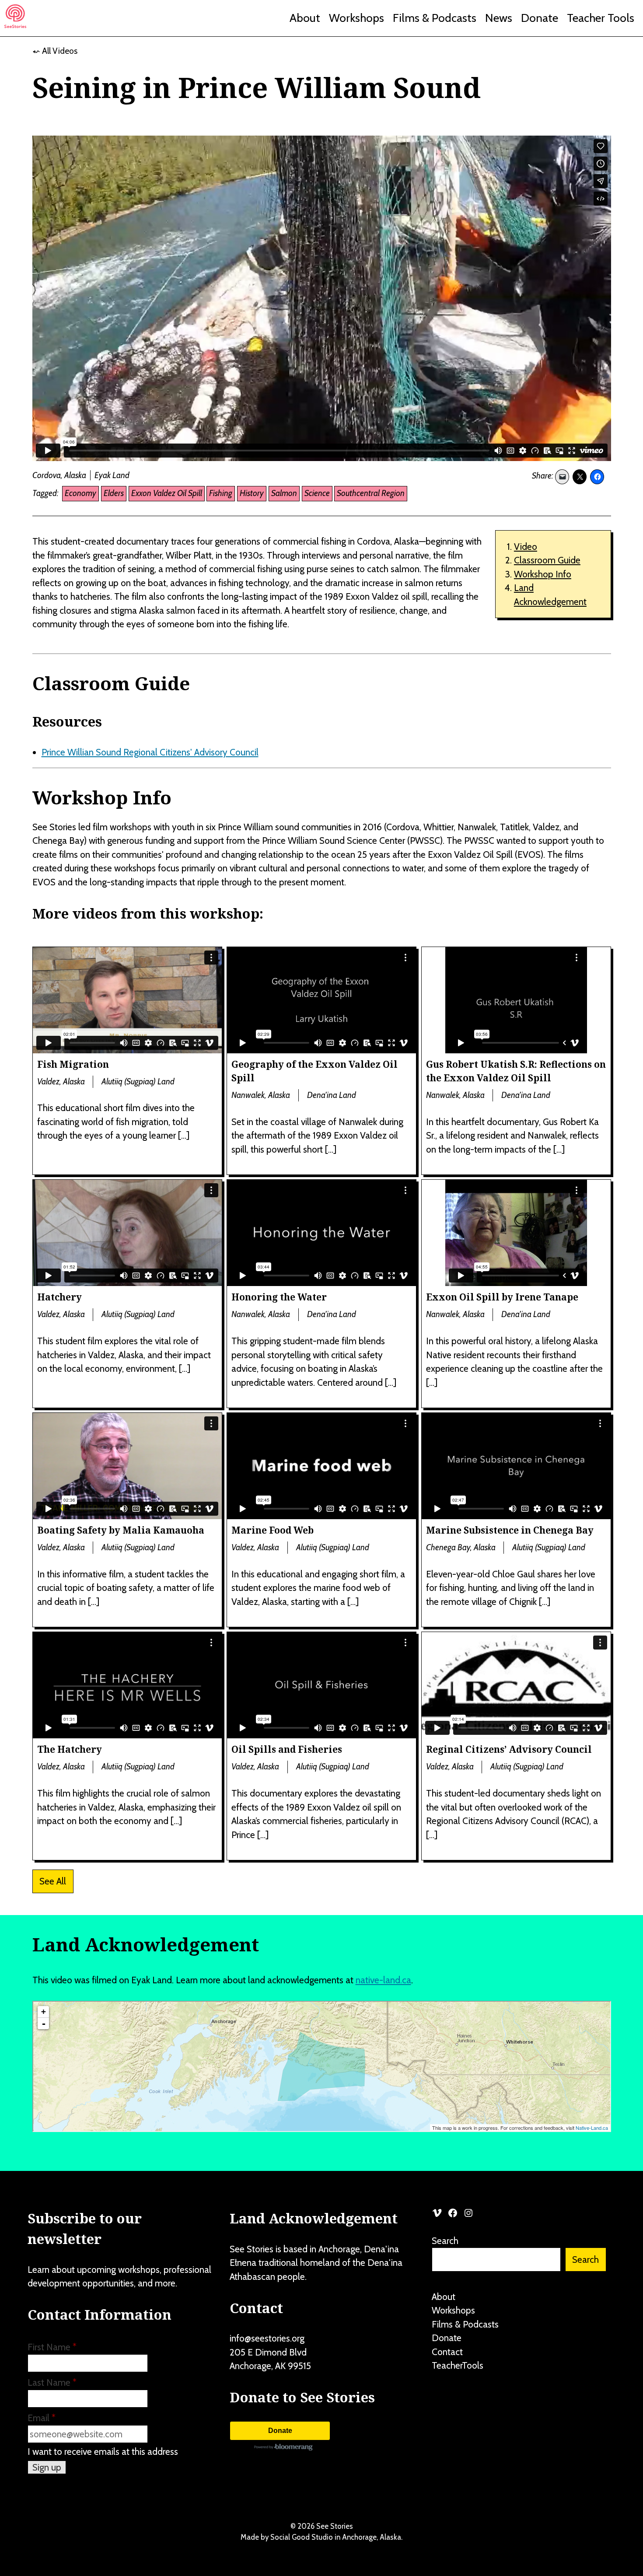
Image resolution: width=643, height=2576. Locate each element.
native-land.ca (383, 1980)
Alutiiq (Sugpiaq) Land (138, 1082)
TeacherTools (458, 2365)
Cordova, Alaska (59, 475)
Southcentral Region (371, 493)
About (305, 18)
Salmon (284, 493)
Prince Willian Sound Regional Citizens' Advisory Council (150, 752)
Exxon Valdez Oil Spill (167, 493)
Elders (114, 493)
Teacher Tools (601, 18)
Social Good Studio (302, 2537)
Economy (80, 493)
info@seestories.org (267, 2338)
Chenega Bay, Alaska (461, 1547)
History (252, 493)
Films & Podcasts (435, 18)
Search (445, 2241)
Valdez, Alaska (61, 1082)
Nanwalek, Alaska (261, 1095)
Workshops (356, 18)
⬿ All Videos (55, 51)
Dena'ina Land (332, 1095)
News (499, 18)
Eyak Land (112, 475)
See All (53, 1881)
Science (317, 493)
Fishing (221, 493)
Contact (447, 2352)
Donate (540, 18)
